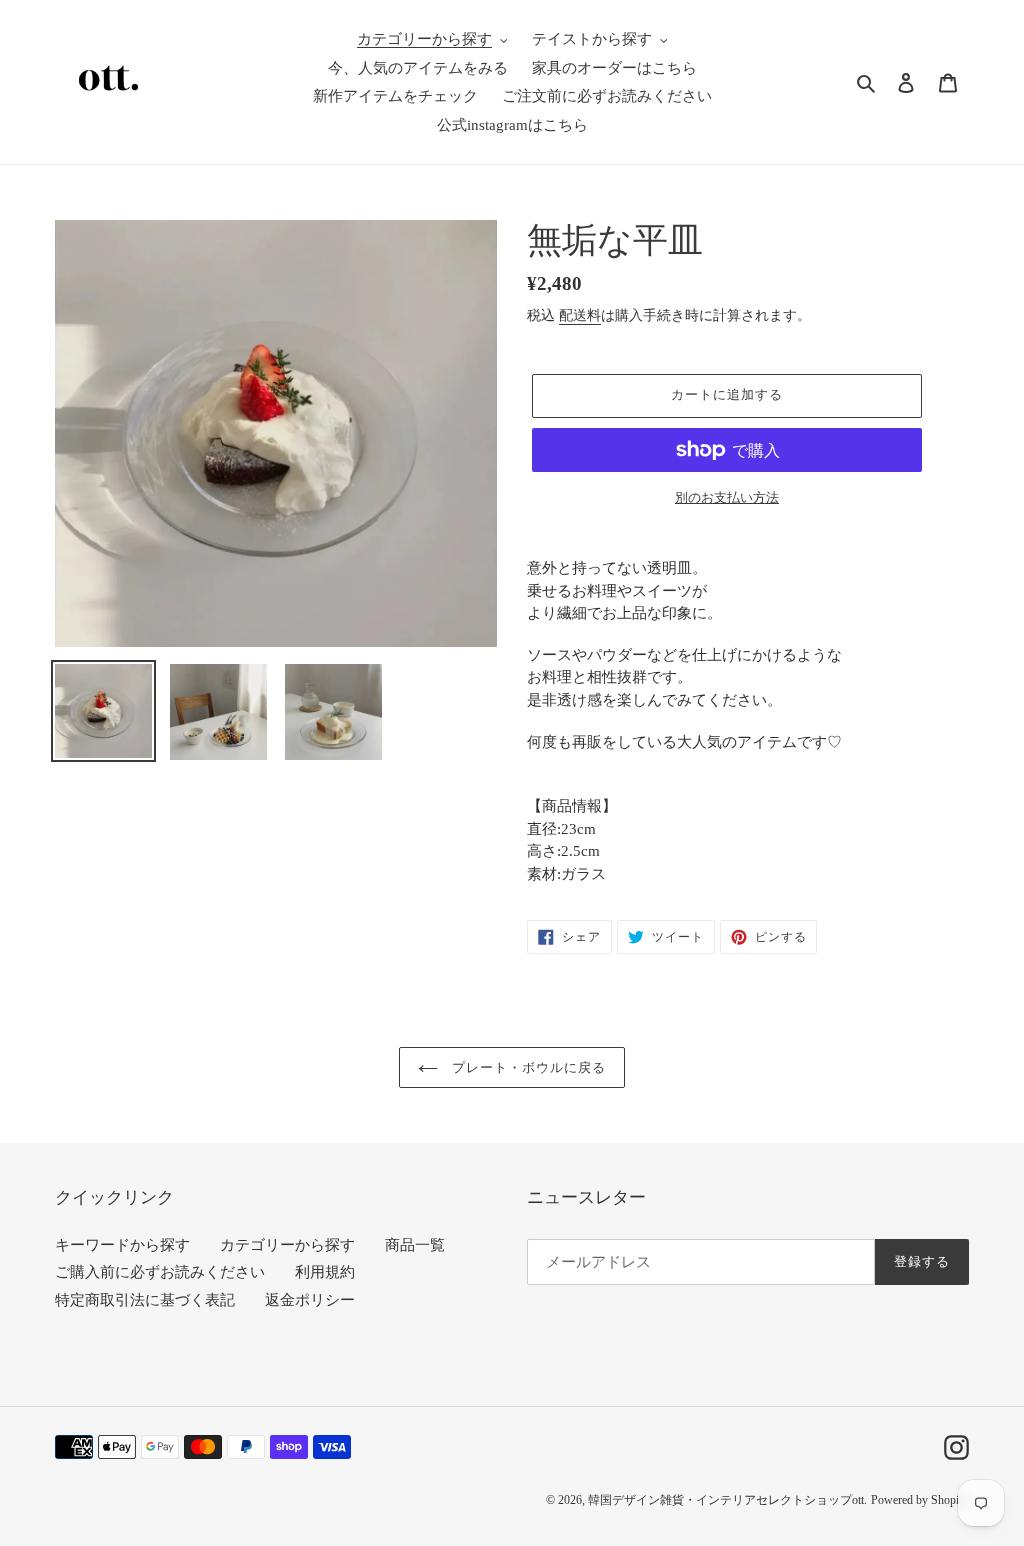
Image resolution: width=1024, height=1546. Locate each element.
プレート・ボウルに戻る (527, 1067)
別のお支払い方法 (727, 497)
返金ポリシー (310, 1300)
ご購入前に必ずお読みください (160, 1272)
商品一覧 (415, 1245)
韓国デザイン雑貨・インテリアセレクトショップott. (727, 1500)
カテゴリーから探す (287, 1245)
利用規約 (325, 1272)
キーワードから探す (122, 1245)
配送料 (580, 315)
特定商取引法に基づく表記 (145, 1300)
